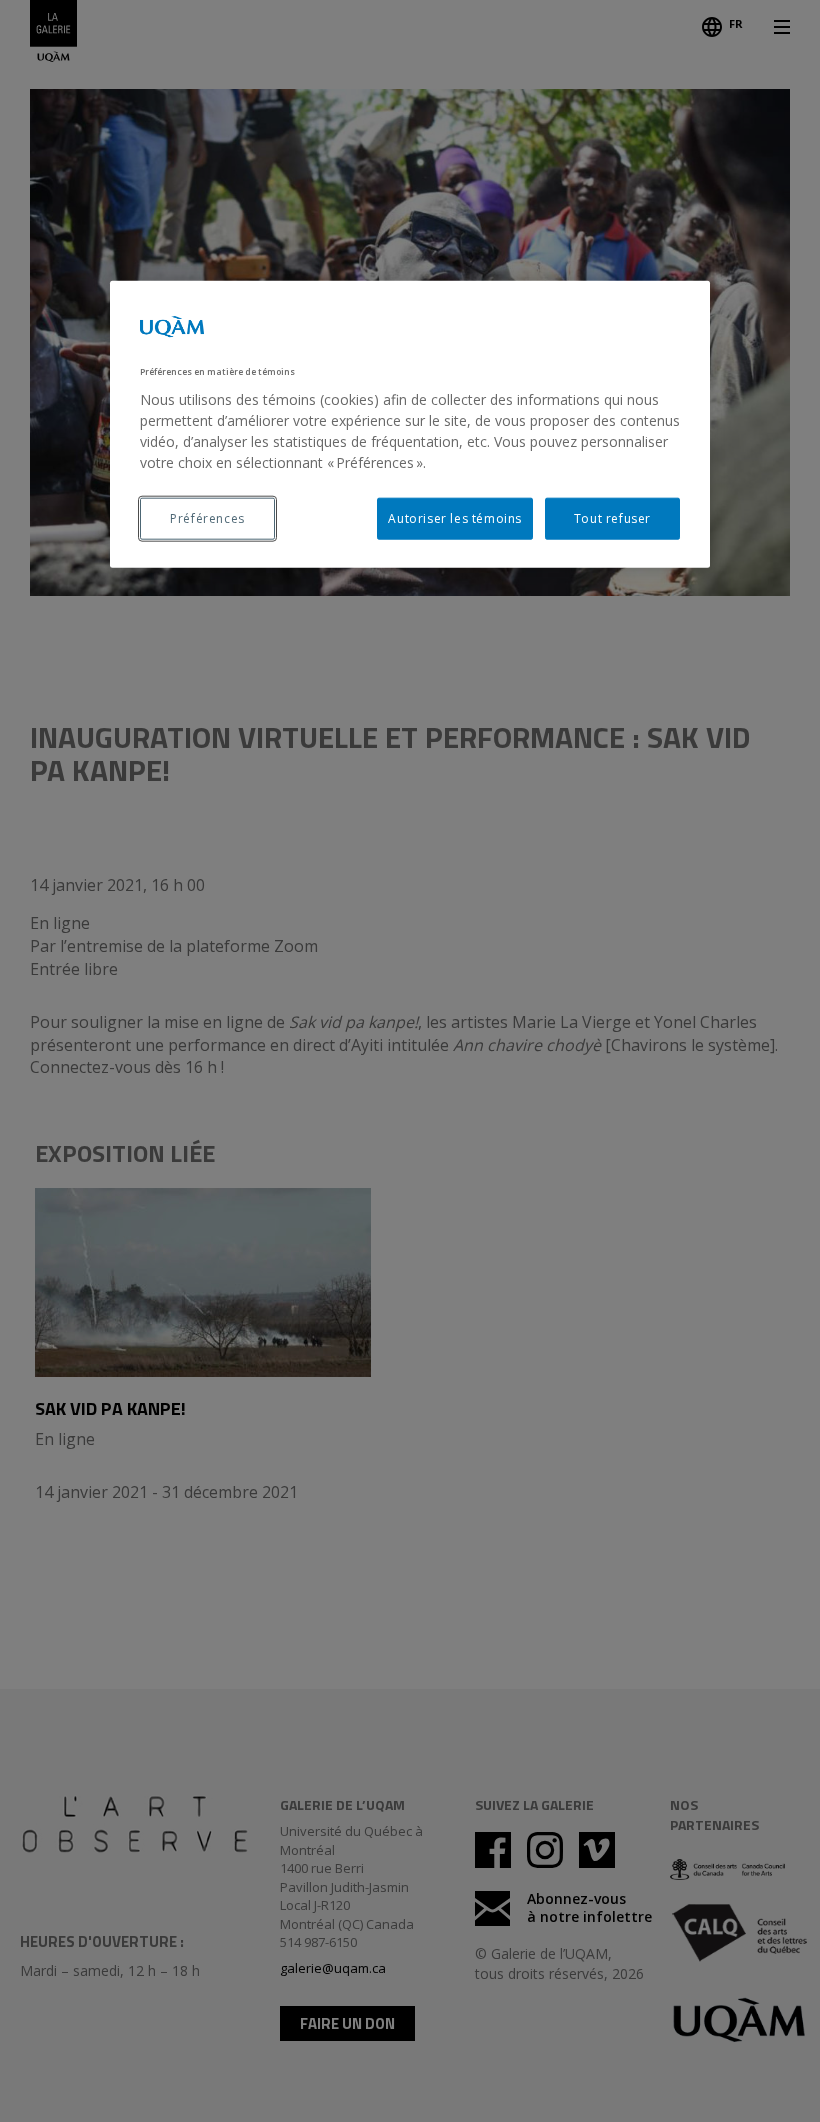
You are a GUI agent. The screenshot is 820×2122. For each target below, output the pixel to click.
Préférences (207, 517)
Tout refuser (612, 517)
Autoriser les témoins (455, 517)
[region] (410, 424)
